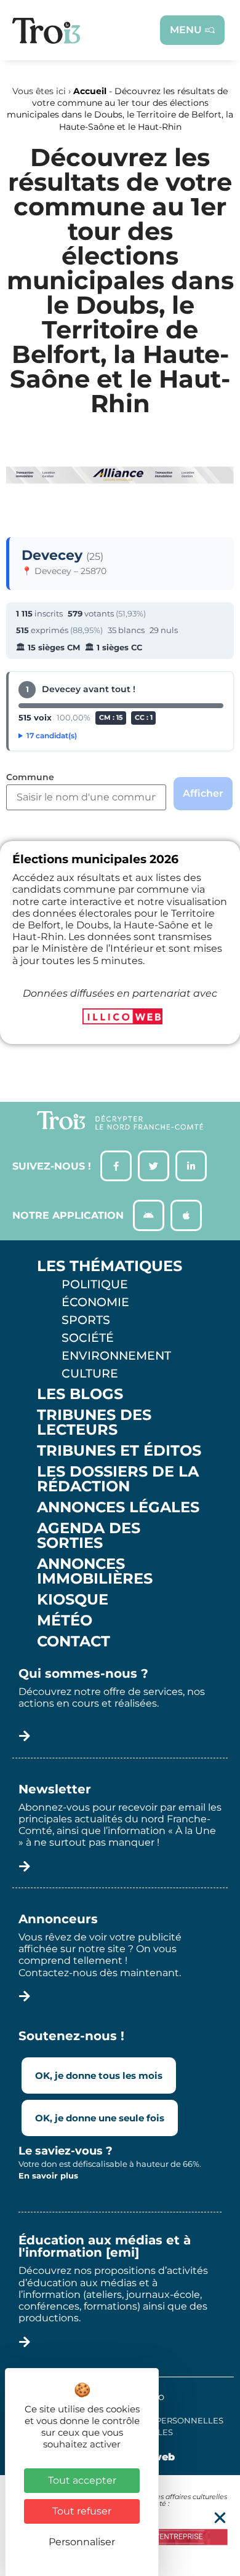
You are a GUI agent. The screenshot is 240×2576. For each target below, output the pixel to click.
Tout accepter (82, 2480)
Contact (74, 1641)
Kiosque (73, 1600)
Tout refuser (82, 2511)
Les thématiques (110, 1266)
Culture (90, 1373)
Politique (95, 1284)
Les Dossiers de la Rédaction (118, 1479)
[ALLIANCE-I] (120, 500)
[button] (220, 2518)
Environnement (116, 1355)
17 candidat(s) (52, 736)
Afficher (203, 793)
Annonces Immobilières (95, 1571)
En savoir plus (48, 2175)
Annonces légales (118, 1507)
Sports (86, 1320)
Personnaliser (82, 2542)
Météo (65, 1621)
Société (88, 1338)
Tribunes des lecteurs (94, 1422)
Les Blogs (80, 1394)
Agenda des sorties (89, 1536)
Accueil (90, 91)
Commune (30, 778)
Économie (95, 1302)
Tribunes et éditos (119, 1451)
